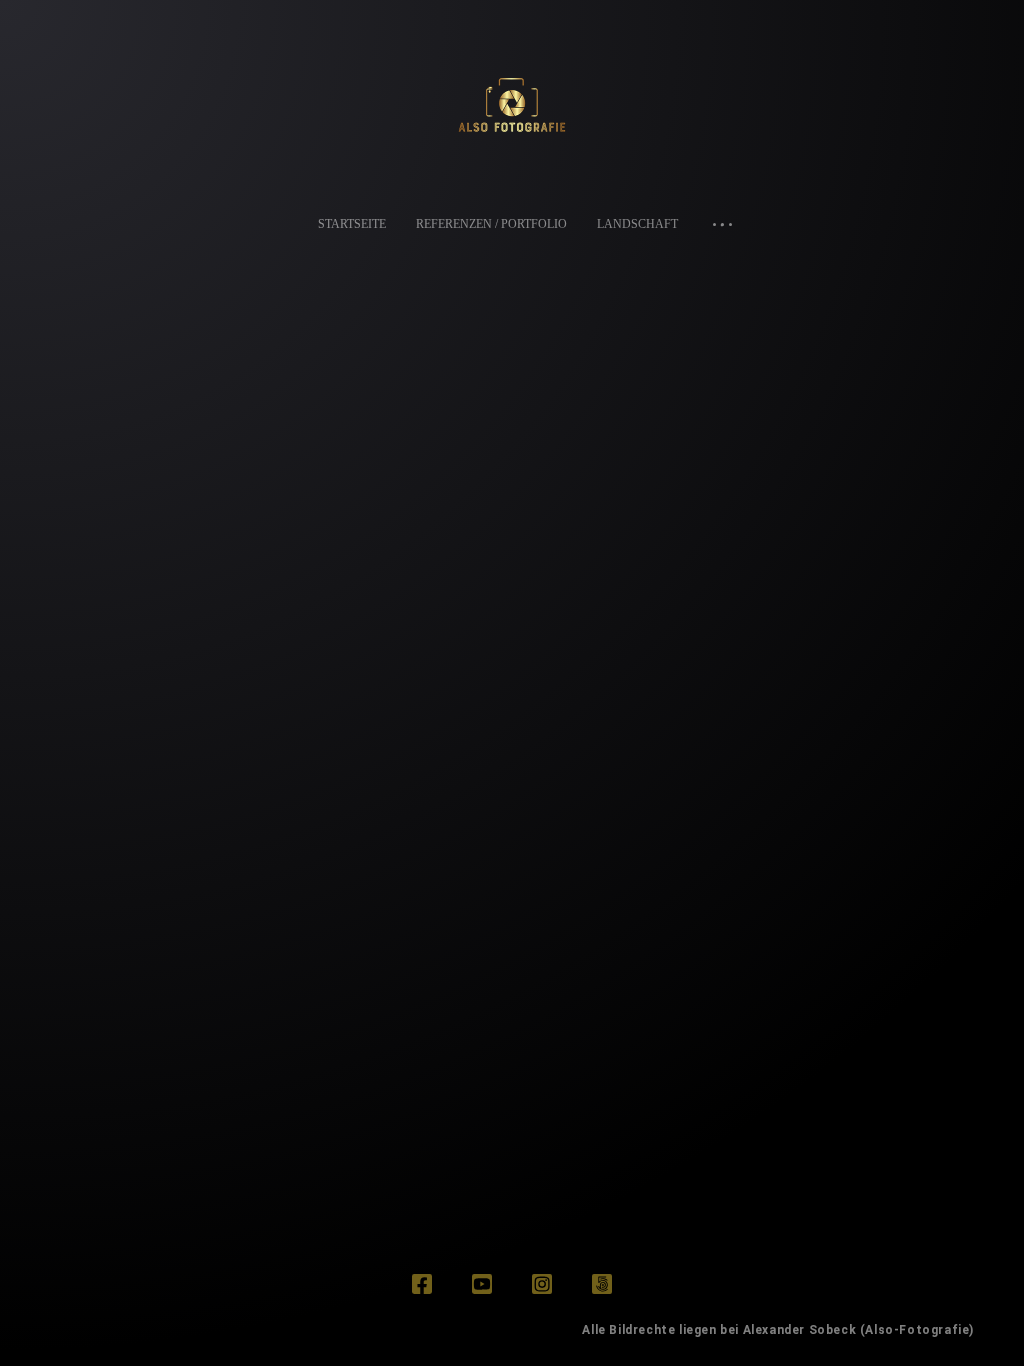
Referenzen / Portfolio (491, 224)
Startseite (352, 224)
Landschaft (637, 224)
